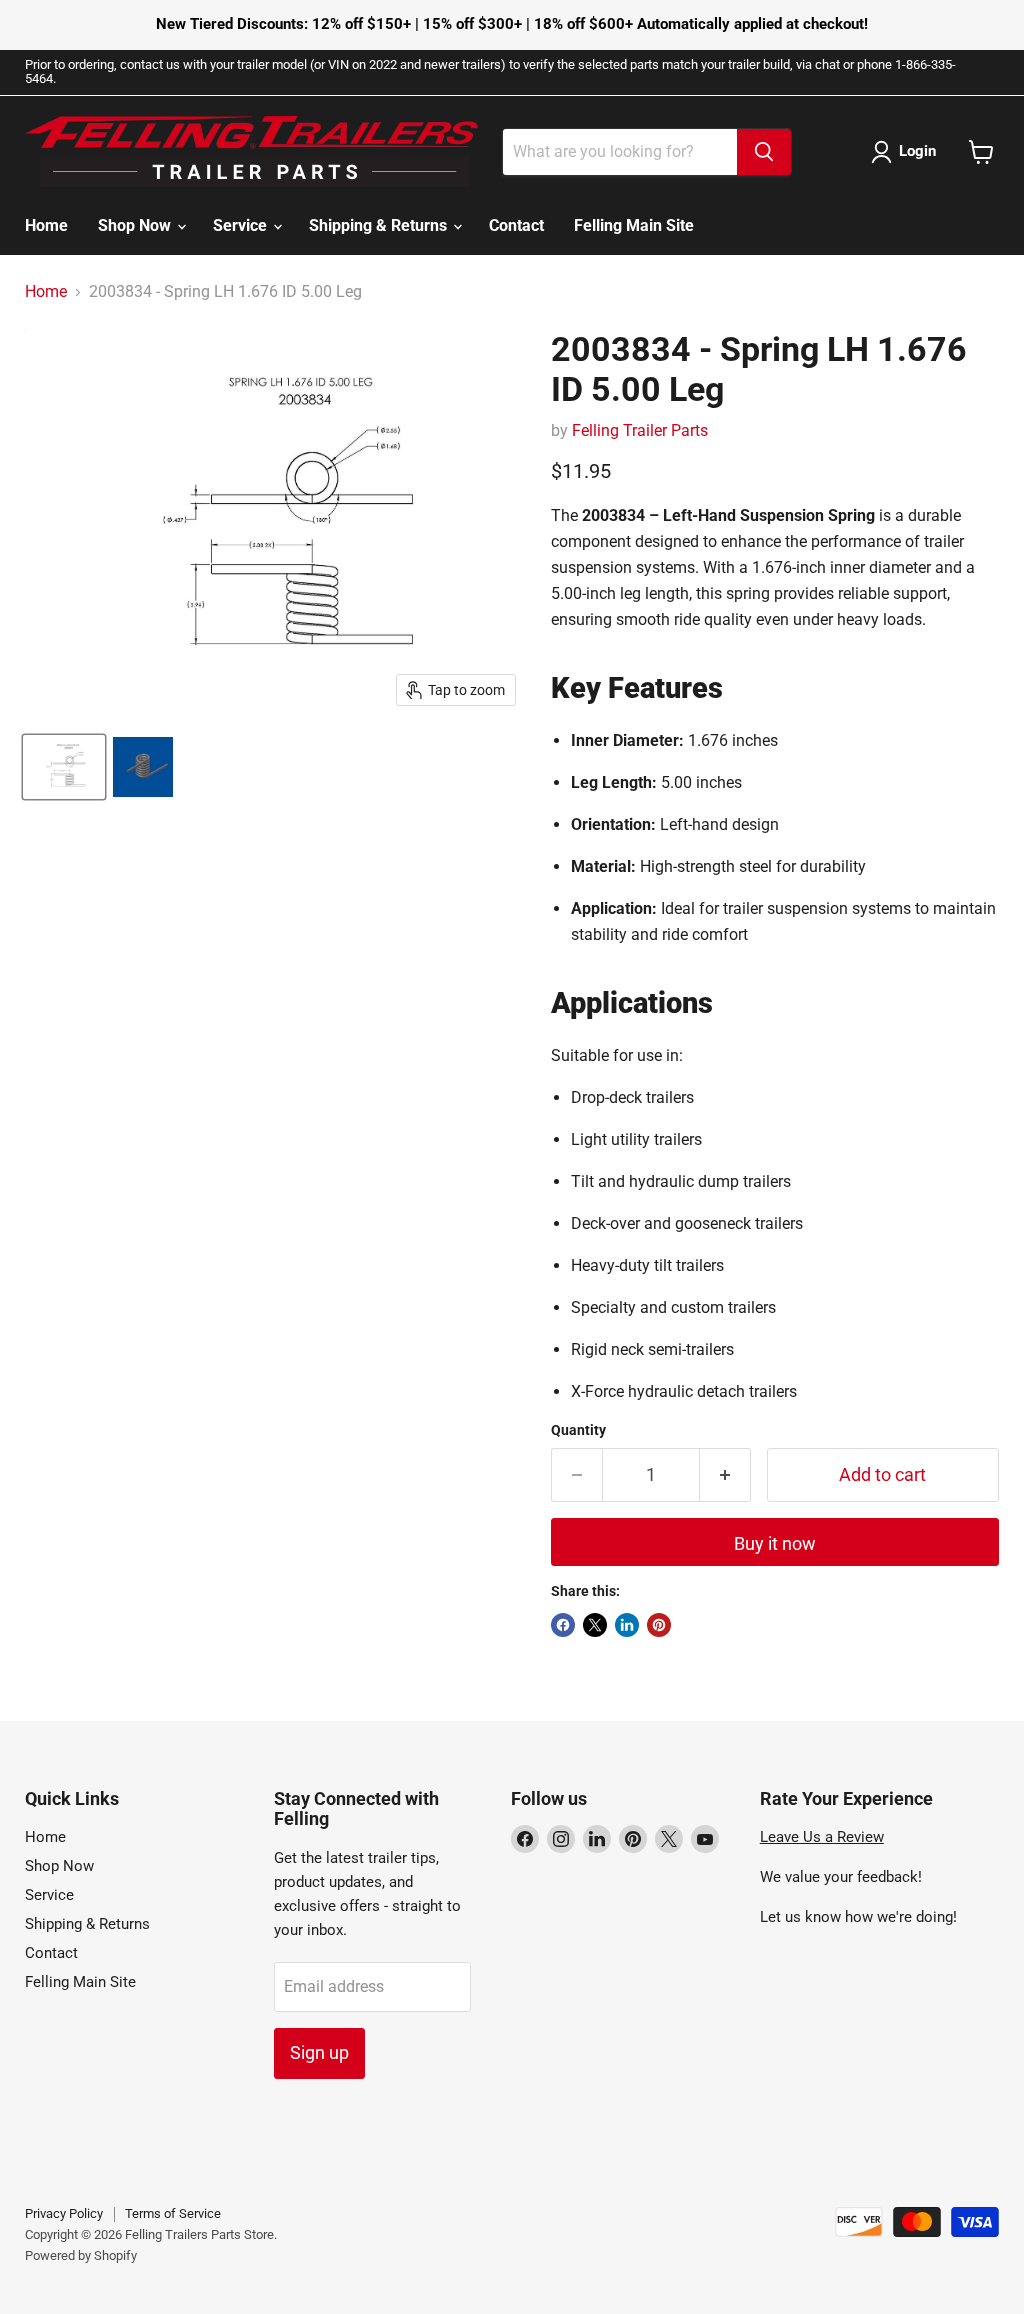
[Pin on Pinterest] (659, 1625)
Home (46, 225)
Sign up (319, 2052)
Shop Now (136, 225)
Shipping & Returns (380, 225)
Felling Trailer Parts (640, 430)
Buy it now (775, 1543)
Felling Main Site (634, 225)
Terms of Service (173, 2213)
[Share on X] (595, 1625)
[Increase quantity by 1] (725, 1475)
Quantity (578, 1430)
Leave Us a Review (822, 1837)
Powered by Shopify (81, 2255)
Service (242, 225)
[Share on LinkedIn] (627, 1625)
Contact (516, 225)
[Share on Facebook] (563, 1625)
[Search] (764, 152)
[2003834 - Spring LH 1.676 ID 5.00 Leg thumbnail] (64, 767)
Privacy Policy (64, 2213)
